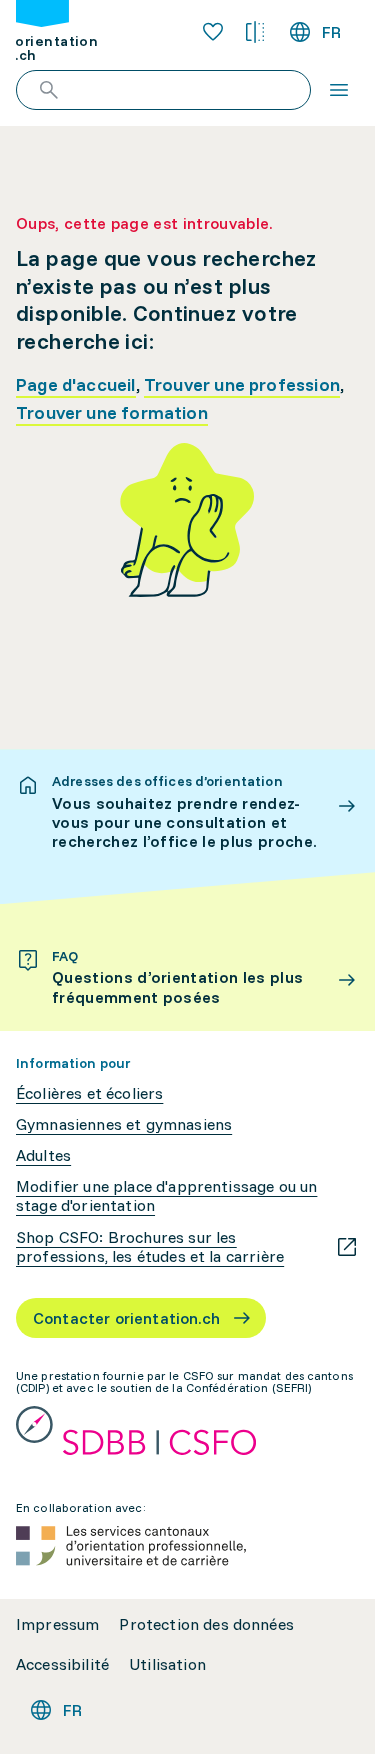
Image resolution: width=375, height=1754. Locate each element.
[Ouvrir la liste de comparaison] (255, 32)
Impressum (57, 1624)
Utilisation (167, 1664)
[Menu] (339, 90)
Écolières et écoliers (89, 1093)
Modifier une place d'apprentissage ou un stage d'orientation (166, 1196)
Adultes (43, 1155)
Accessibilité (62, 1664)
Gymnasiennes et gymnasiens (124, 1124)
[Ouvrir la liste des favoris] (213, 32)
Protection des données (206, 1624)
